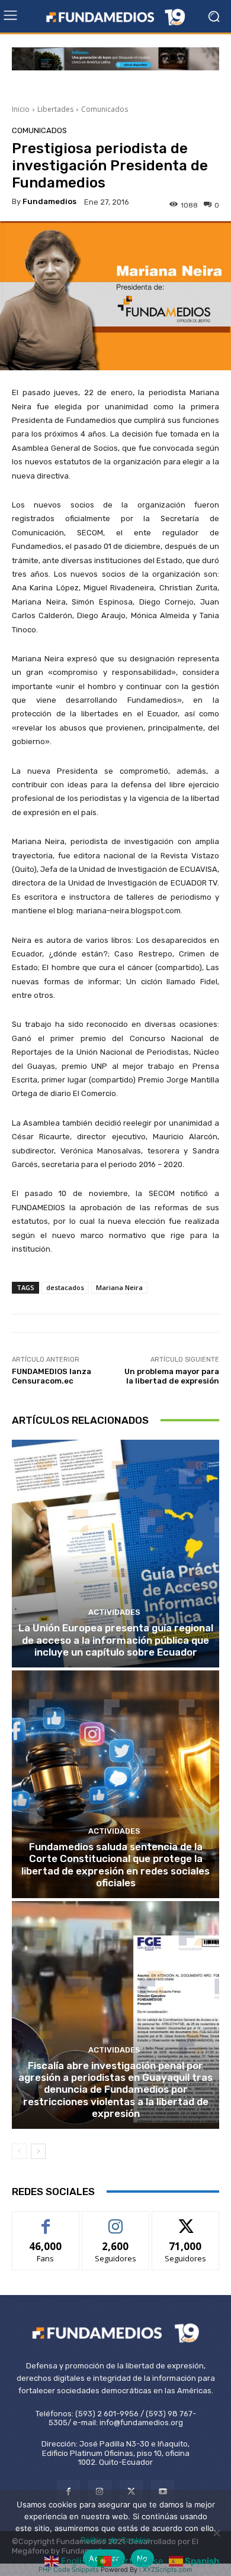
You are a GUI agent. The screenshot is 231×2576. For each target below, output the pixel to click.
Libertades (55, 109)
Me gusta (46, 2220)
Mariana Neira (119, 1287)
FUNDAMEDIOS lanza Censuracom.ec (52, 1376)
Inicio (21, 109)
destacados (65, 1287)
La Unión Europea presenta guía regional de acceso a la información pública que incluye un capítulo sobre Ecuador (116, 1640)
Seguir (116, 2220)
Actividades (114, 1612)
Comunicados (105, 109)
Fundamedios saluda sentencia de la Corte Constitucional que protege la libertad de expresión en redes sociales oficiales (115, 1865)
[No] (216, 2533)
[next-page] (38, 2151)
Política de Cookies (115, 2540)
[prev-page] (19, 2151)
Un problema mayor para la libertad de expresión (172, 1376)
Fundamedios (49, 201)
